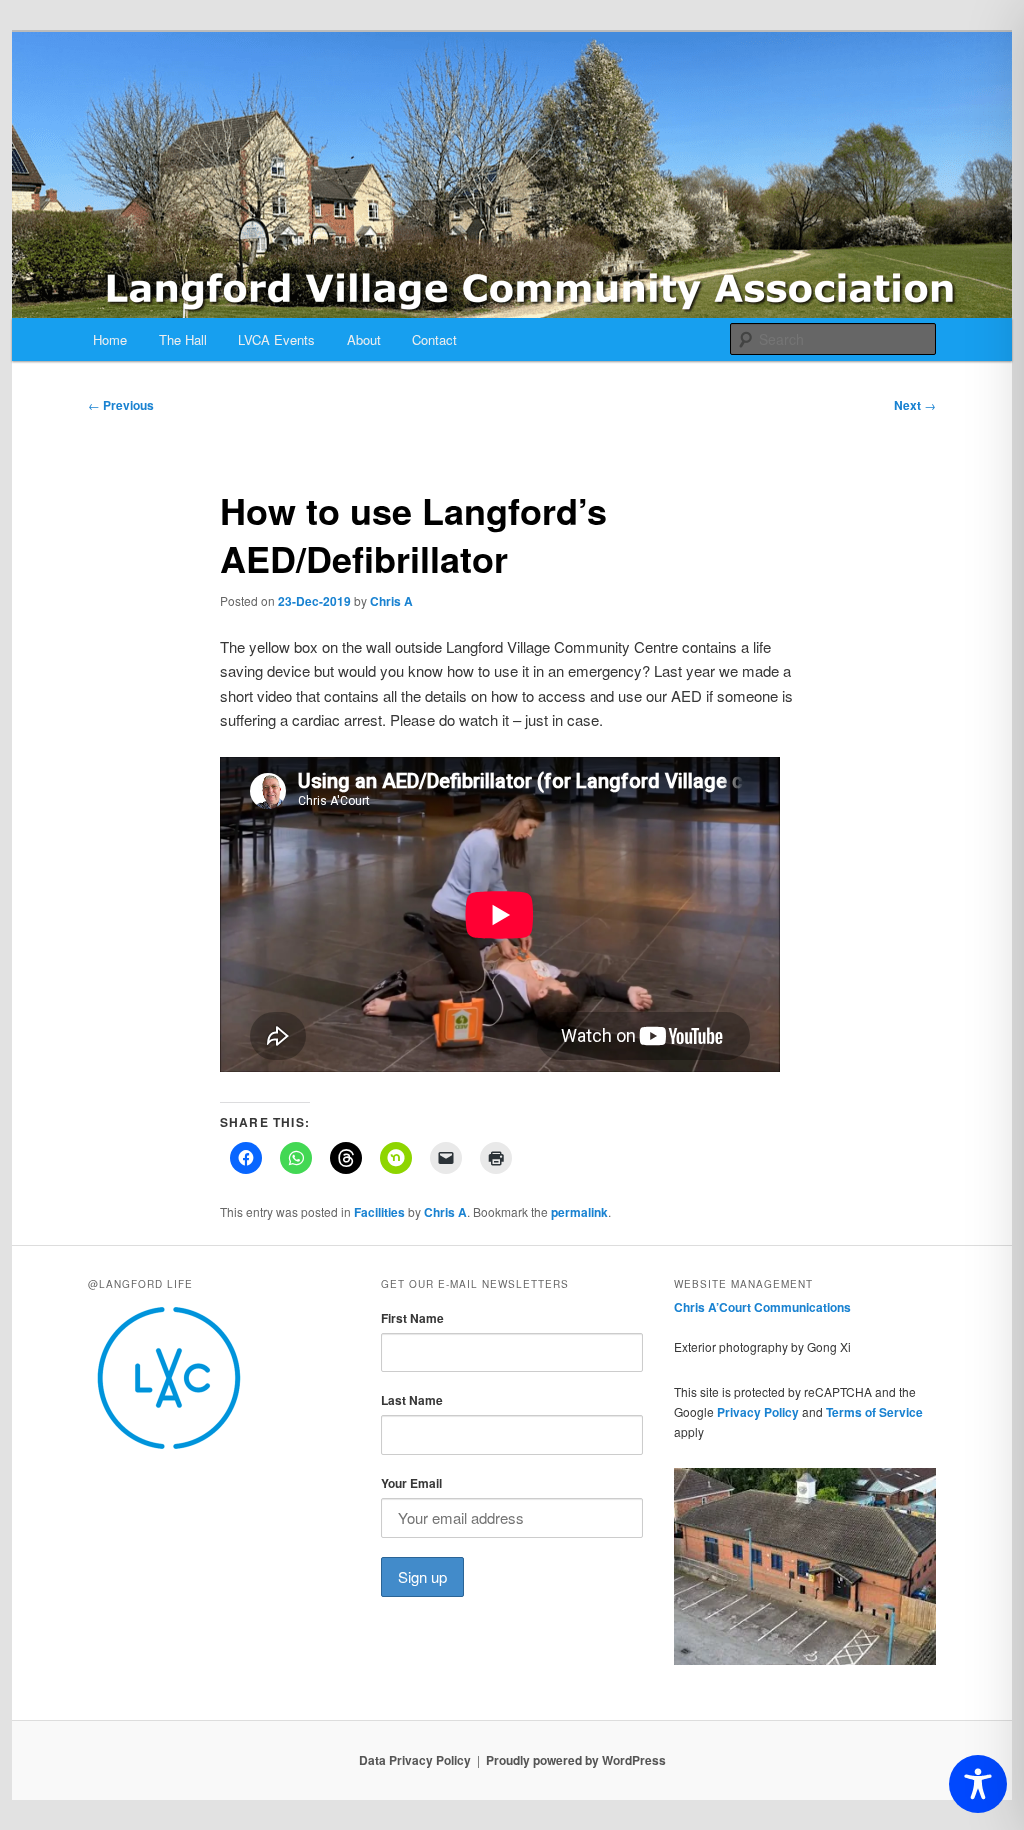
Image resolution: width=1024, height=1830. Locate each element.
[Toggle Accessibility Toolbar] (978, 1784)
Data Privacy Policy (415, 1760)
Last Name (412, 1400)
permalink (579, 1212)
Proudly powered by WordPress (576, 1760)
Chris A (391, 601)
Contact (434, 339)
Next (915, 405)
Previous (121, 405)
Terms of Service (874, 1412)
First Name (412, 1318)
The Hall (183, 339)
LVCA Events (276, 339)
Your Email (411, 1483)
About (364, 339)
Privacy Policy (758, 1412)
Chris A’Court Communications (762, 1307)
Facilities (379, 1212)
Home (110, 339)
